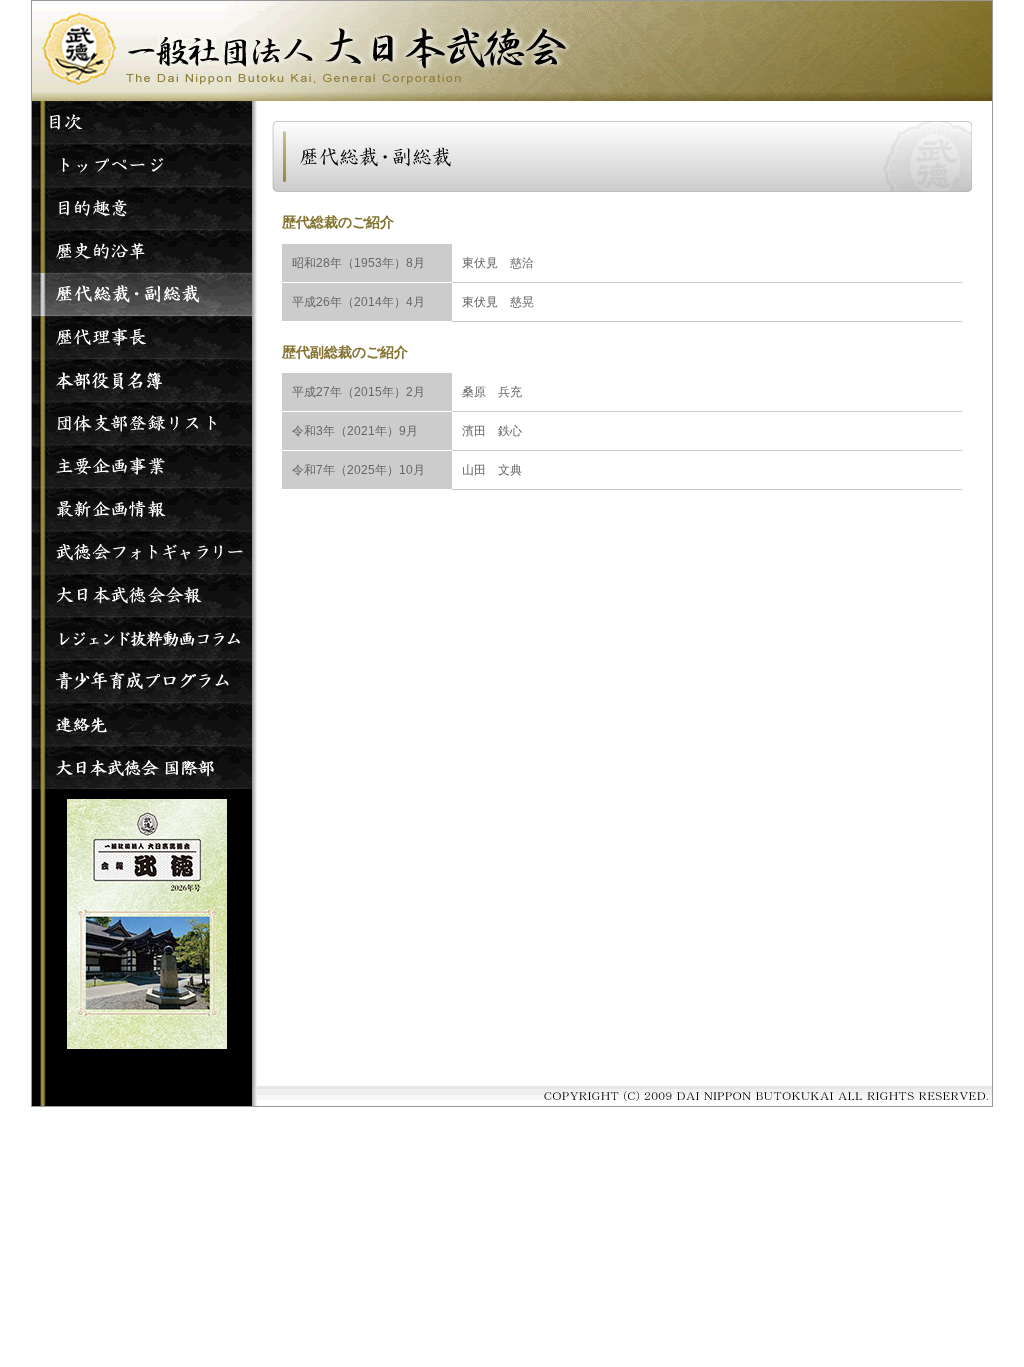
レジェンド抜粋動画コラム (142, 638)
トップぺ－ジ (142, 165)
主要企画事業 (142, 466)
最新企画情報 (142, 509)
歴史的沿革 (142, 251)
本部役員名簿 (142, 380)
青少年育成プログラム (142, 681)
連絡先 (142, 724)
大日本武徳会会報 (142, 595)
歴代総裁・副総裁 (142, 294)
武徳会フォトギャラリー (142, 552)
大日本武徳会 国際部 (142, 767)
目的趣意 (142, 208)
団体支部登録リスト (142, 423)
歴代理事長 (142, 337)
